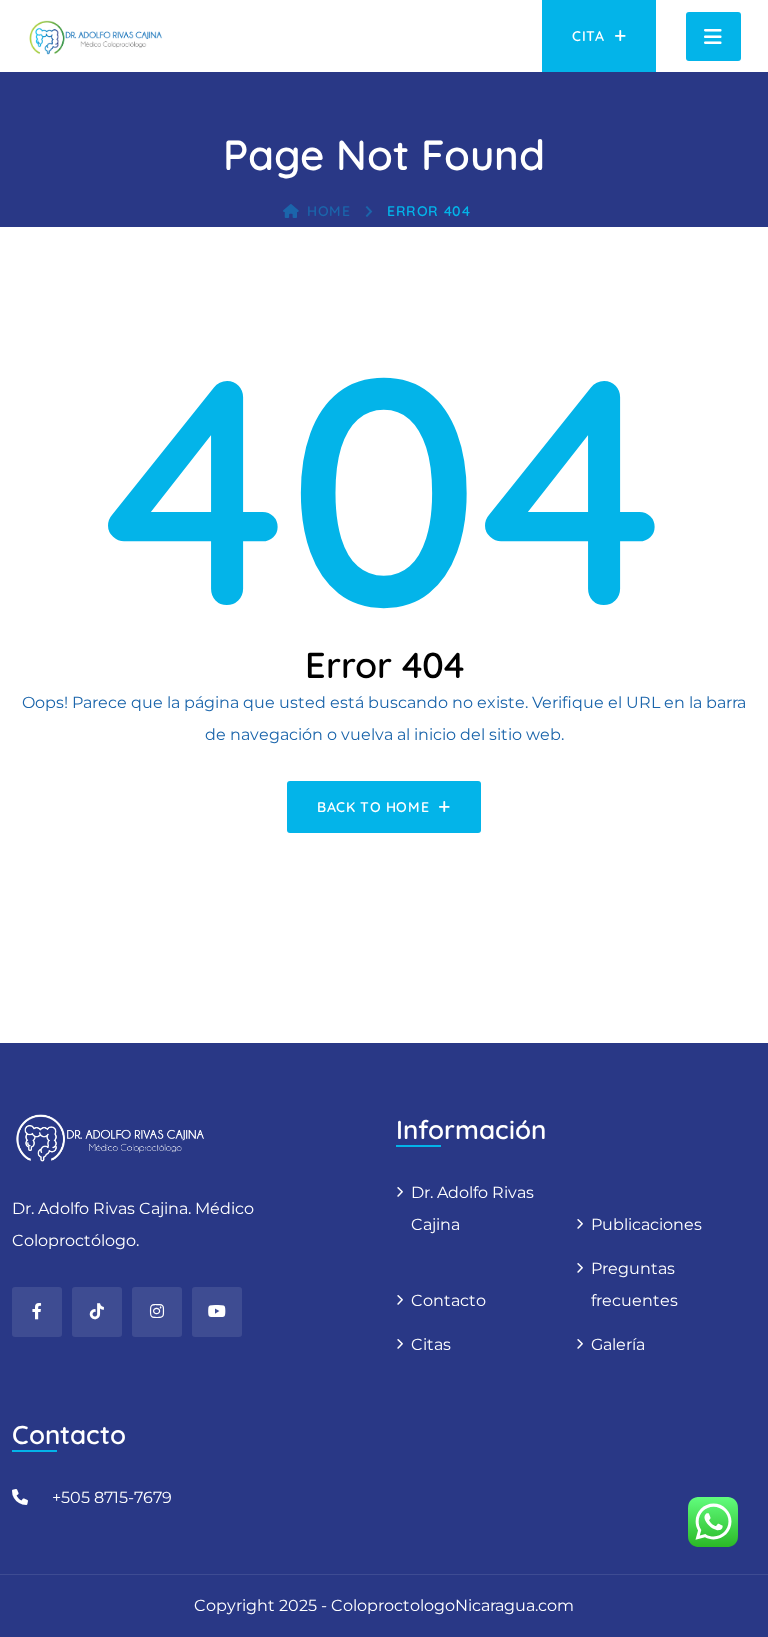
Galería (618, 1344)
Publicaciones (646, 1224)
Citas (431, 1344)
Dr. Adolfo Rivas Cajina (472, 1208)
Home (328, 211)
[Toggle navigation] (713, 36)
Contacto (448, 1300)
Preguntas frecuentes (634, 1284)
